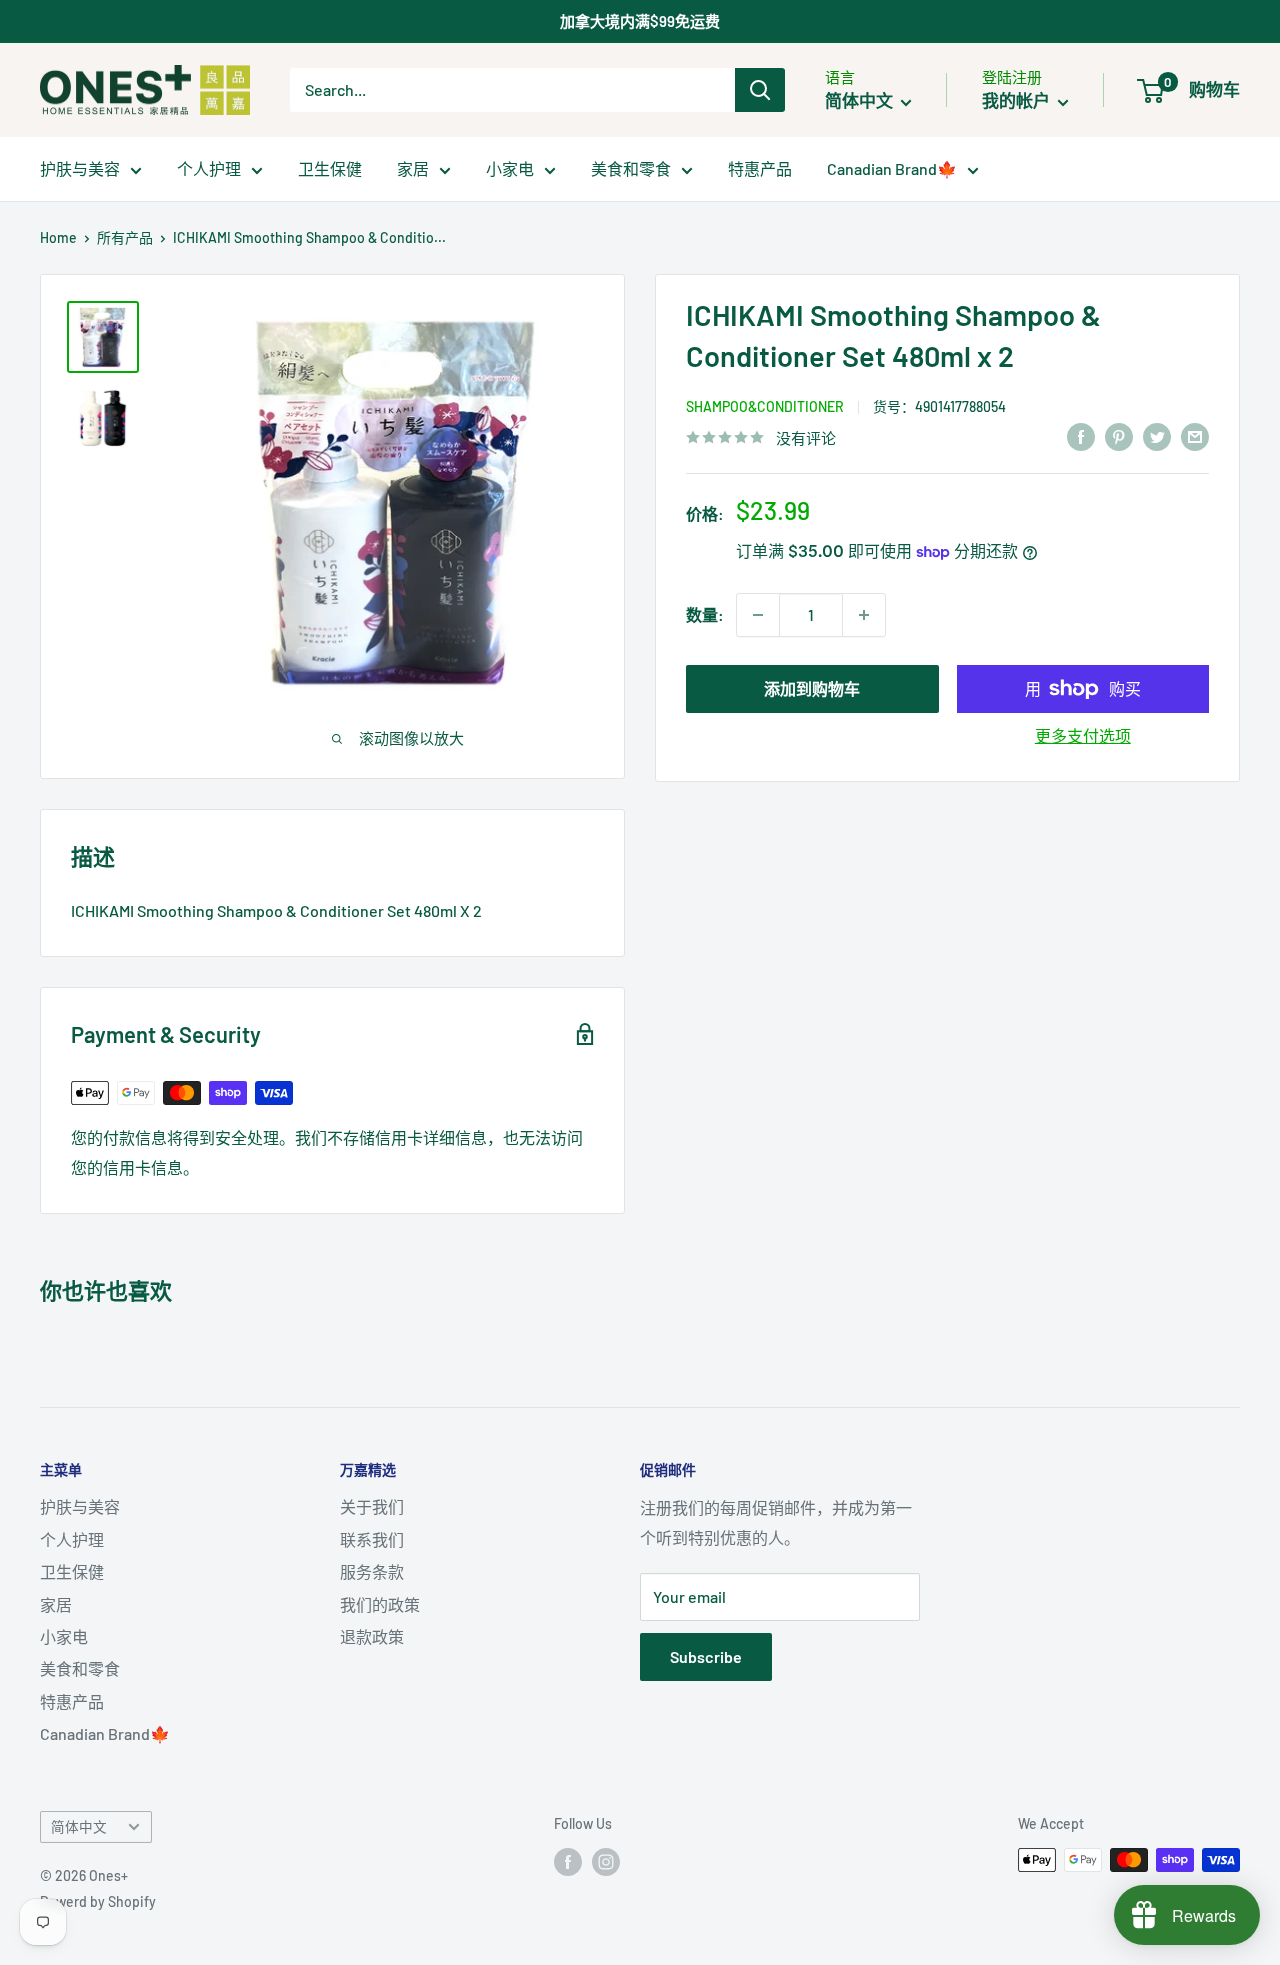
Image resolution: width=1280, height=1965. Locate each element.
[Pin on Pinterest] (1119, 435)
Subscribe (706, 1656)
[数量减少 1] (758, 615)
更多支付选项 (1083, 735)
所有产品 (125, 237)
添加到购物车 (812, 688)
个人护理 (209, 168)
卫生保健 (330, 168)
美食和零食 (631, 168)
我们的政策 (380, 1604)
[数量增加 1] (864, 615)
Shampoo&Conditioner (765, 406)
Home (58, 237)
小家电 (510, 168)
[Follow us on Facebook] (568, 1862)
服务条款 (372, 1571)
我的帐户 (1017, 100)
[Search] (760, 90)
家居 (413, 168)
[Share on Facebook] (1081, 435)
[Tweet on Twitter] (1157, 435)
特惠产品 (760, 168)
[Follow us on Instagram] (606, 1862)
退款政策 (372, 1636)
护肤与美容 (80, 168)
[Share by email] (1195, 435)
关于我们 (372, 1506)
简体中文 (79, 1826)
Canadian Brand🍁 (892, 168)
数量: (705, 614)
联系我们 (372, 1539)
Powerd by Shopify (98, 1901)
